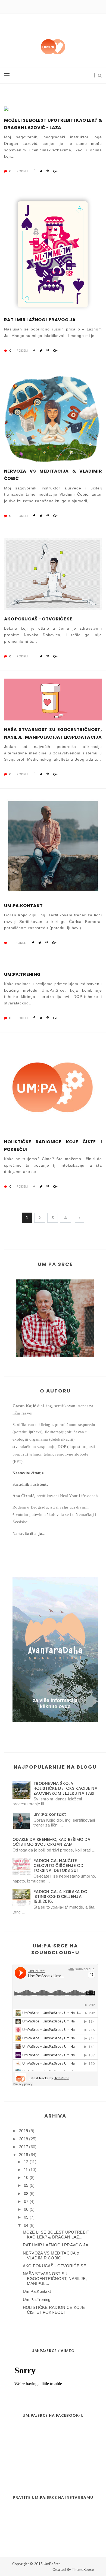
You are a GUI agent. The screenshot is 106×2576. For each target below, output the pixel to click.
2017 (24, 2147)
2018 (24, 2139)
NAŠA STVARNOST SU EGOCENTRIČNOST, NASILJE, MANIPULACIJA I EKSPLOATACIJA (53, 733)
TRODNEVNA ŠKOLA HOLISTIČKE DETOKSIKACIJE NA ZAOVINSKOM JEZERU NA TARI (65, 1788)
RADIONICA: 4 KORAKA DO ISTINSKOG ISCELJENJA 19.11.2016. (60, 1896)
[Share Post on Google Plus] (55, 171)
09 (26, 2185)
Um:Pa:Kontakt (23, 906)
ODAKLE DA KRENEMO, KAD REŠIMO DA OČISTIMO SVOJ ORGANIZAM (52, 1842)
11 (26, 2170)
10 (26, 2177)
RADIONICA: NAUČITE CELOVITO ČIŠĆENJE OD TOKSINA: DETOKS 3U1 (58, 1865)
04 (26, 2225)
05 (26, 2217)
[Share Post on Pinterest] (48, 171)
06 (26, 2209)
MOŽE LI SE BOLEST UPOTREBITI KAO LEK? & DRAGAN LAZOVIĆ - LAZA (53, 124)
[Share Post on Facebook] (34, 171)
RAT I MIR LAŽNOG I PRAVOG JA (40, 320)
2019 (24, 2131)
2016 (24, 2155)
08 (26, 2193)
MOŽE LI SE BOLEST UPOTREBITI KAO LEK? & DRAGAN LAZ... (57, 2235)
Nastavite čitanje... (30, 1473)
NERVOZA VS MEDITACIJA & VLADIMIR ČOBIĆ (53, 475)
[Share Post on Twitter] (41, 171)
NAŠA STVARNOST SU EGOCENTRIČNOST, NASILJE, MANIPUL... (55, 2279)
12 (26, 2162)
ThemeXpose (83, 2569)
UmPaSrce (52, 2564)
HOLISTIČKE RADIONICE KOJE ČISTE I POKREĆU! (53, 1145)
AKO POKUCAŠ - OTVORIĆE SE (38, 619)
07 (26, 2201)
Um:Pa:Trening (22, 974)
